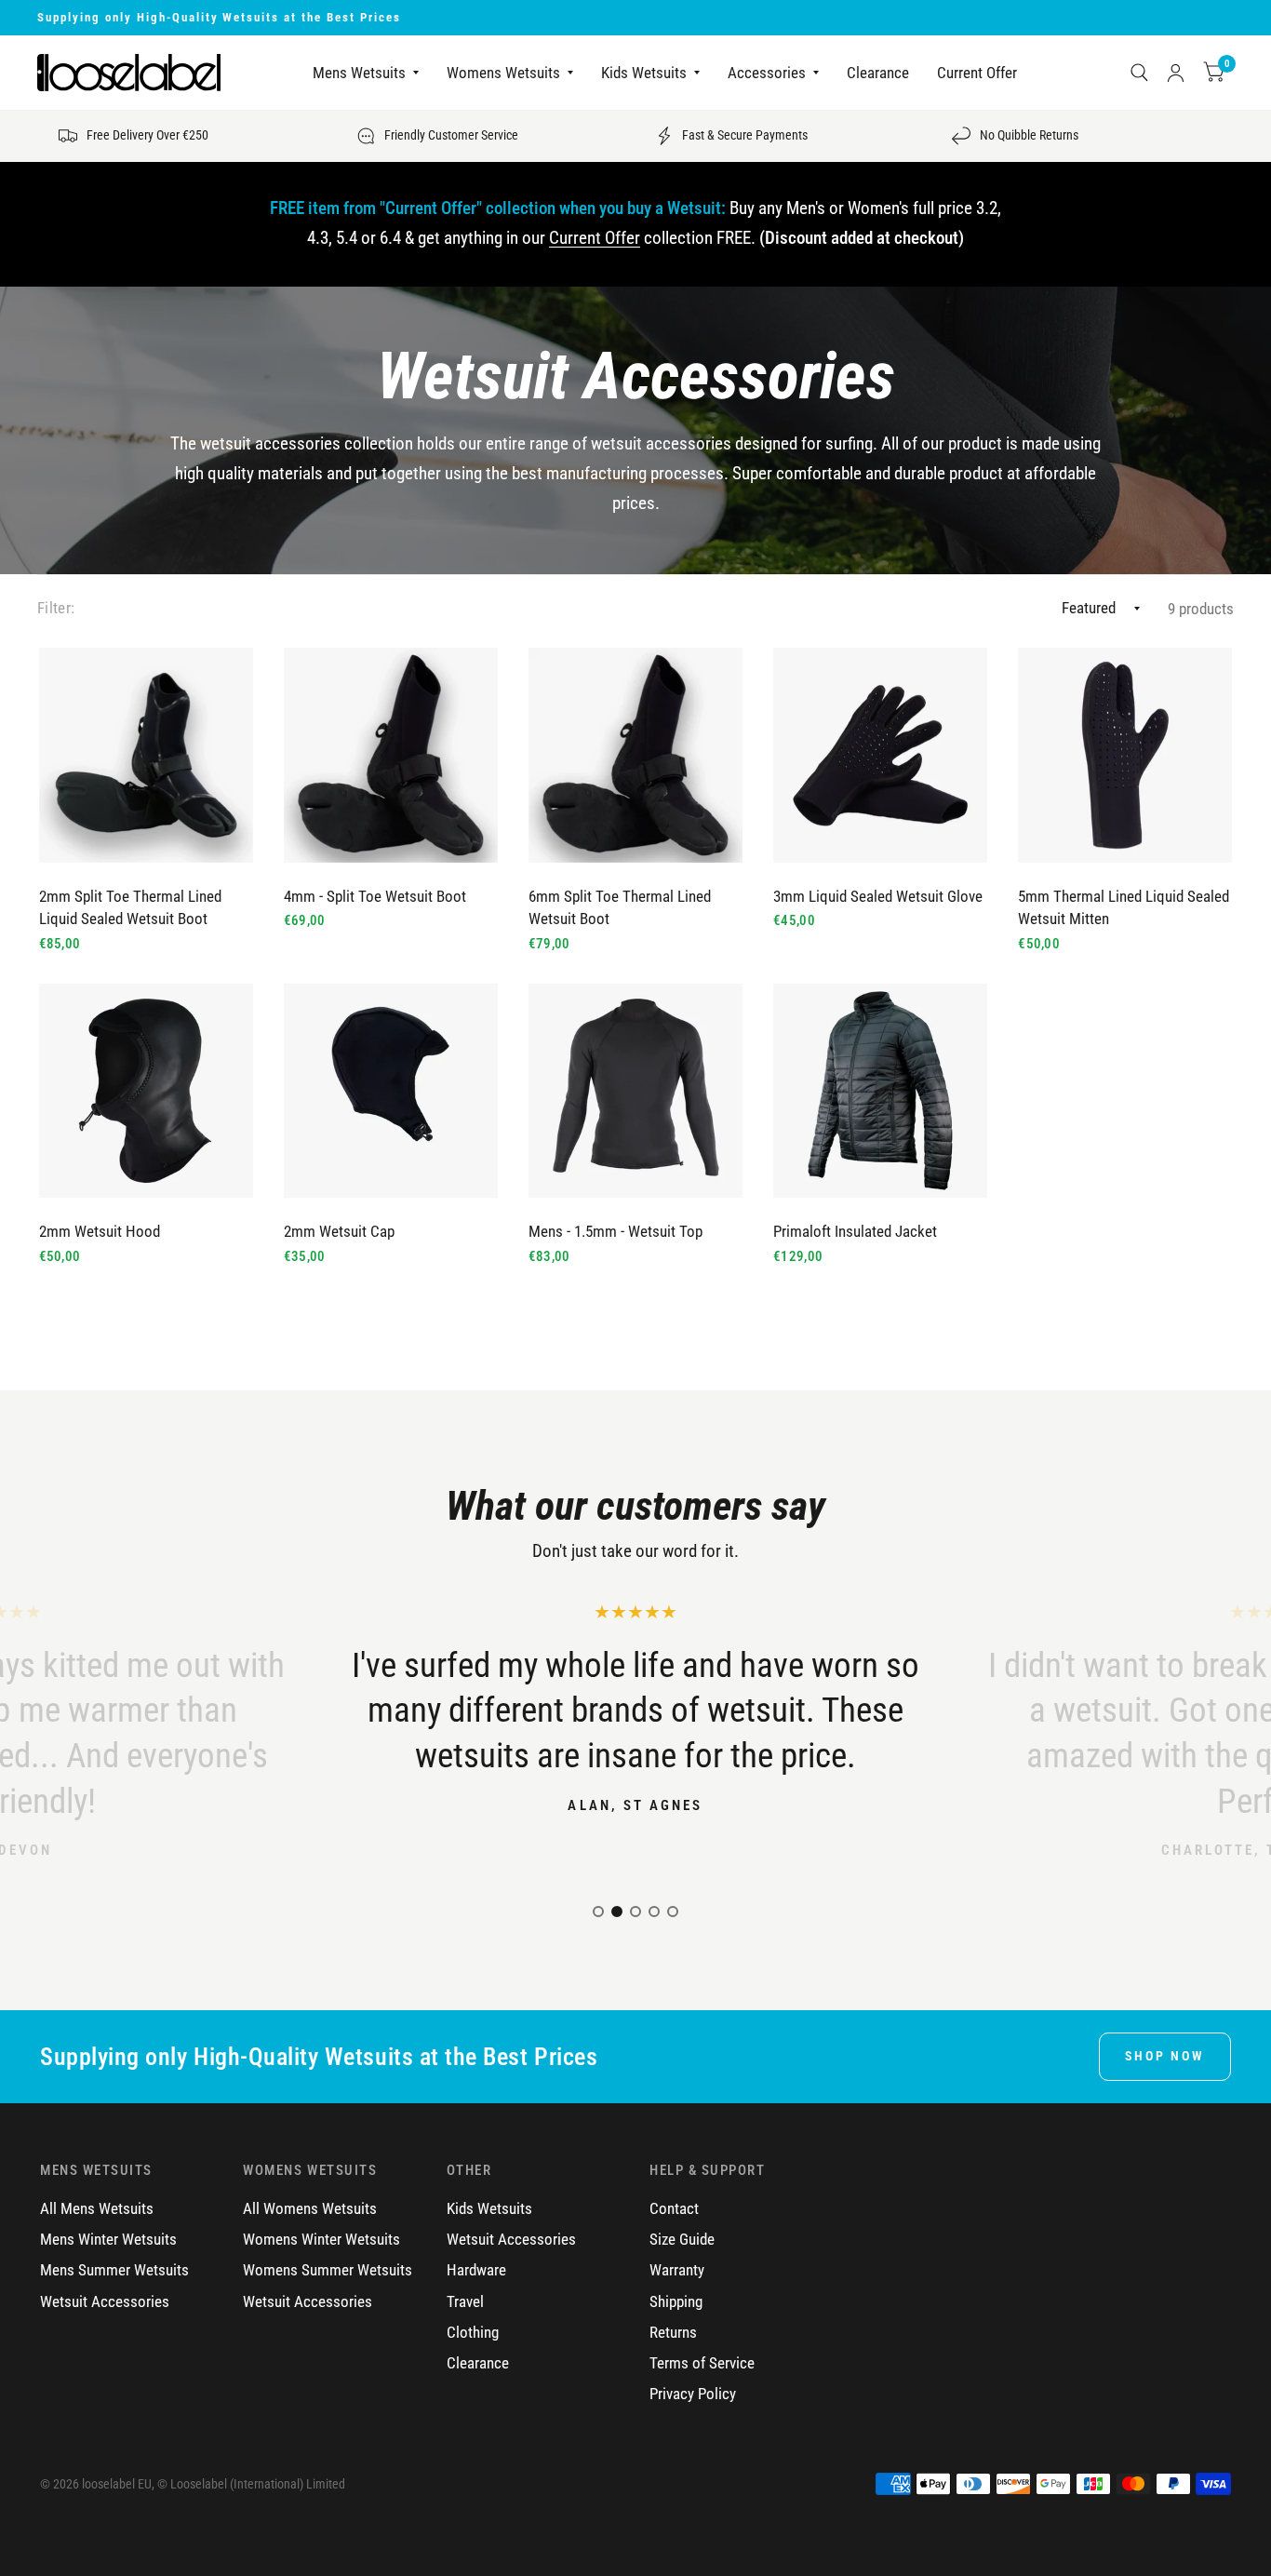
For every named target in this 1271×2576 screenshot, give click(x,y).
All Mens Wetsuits (97, 2209)
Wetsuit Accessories (105, 2302)
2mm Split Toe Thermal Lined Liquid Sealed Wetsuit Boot (130, 908)
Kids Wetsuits (644, 73)
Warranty (677, 2270)
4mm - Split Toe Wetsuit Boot (375, 897)
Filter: (56, 608)
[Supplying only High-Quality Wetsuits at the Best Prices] (635, 18)
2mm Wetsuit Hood (100, 1232)
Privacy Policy (693, 2394)
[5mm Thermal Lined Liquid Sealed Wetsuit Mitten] (1125, 755)
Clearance (878, 73)
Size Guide (682, 2240)
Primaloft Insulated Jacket (855, 1232)
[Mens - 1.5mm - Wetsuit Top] (635, 1091)
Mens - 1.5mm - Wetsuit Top (615, 1232)
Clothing (473, 2333)
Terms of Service (702, 2363)
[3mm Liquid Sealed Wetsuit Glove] (880, 755)
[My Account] (1176, 73)
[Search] (1139, 73)
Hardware (476, 2270)
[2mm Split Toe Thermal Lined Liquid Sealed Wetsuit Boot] (146, 755)
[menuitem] (366, 73)
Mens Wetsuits (359, 73)
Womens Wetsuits (503, 73)
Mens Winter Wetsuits (108, 2240)
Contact (674, 2209)
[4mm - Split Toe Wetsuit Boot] (391, 755)
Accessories (767, 73)
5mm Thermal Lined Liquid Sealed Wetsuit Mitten (1124, 908)
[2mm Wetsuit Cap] (391, 1091)
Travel (465, 2302)
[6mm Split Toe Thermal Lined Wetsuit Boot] (635, 755)
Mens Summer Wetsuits (114, 2270)
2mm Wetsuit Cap (339, 1232)
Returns (673, 2333)
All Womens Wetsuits (310, 2209)
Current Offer (977, 73)
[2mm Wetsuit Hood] (146, 1091)
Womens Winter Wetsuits (321, 2240)
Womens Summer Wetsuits (328, 2270)
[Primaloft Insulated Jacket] (880, 1091)
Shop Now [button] (1165, 2056)
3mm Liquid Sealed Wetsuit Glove (878, 897)
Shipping (676, 2302)
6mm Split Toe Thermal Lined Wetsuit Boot (620, 908)
